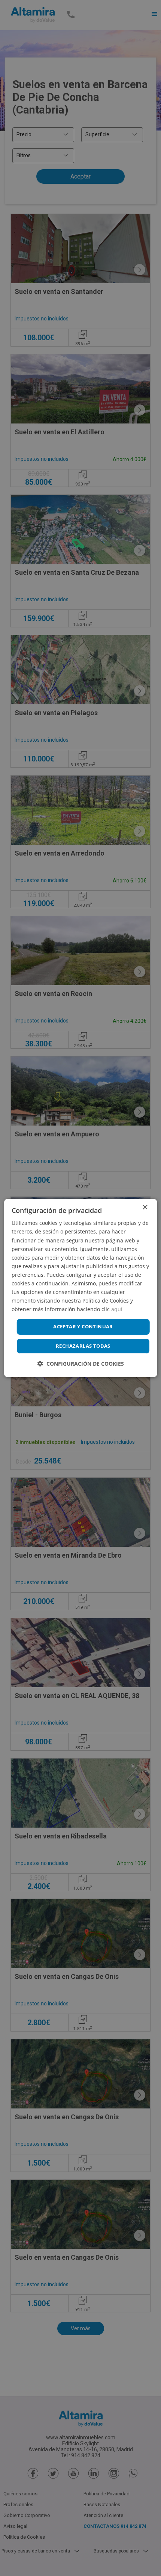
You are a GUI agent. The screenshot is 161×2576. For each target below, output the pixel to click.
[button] (81, 1364)
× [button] (145, 1208)
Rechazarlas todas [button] (83, 1346)
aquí (117, 1309)
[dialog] (81, 1288)
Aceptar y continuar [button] (83, 1326)
